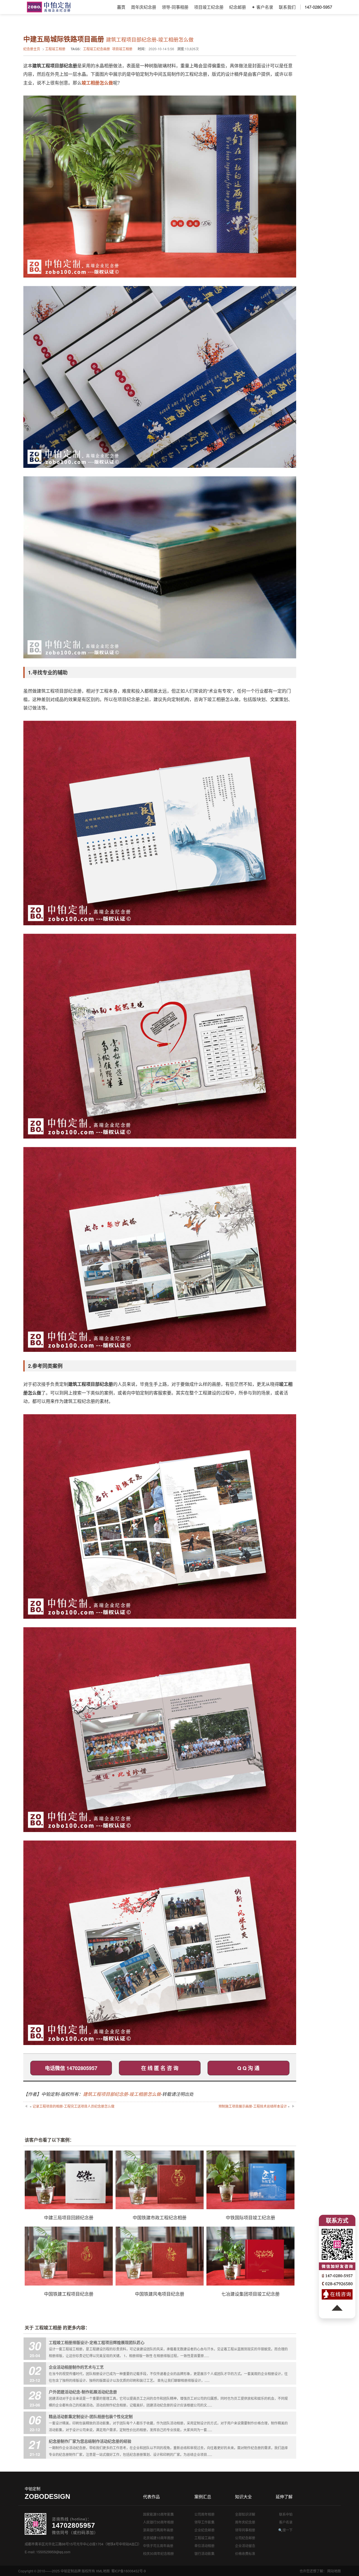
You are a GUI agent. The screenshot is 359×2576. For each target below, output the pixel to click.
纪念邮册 (238, 7)
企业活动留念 (245, 2546)
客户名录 (286, 2522)
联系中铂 (286, 2514)
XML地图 (103, 2571)
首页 (121, 7)
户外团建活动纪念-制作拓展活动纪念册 (83, 2392)
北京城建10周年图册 (158, 2538)
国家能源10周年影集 (158, 2514)
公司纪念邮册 (245, 2538)
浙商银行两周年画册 (158, 2530)
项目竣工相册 (122, 49)
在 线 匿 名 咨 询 (160, 2068)
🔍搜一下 (285, 2530)
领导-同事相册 (175, 7)
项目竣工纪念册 (209, 7)
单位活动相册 (204, 2546)
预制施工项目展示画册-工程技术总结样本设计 (253, 2106)
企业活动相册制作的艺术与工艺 (76, 2367)
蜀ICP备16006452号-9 (129, 2571)
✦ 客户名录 (262, 7)
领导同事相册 (245, 2530)
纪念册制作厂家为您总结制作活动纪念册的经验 (90, 2441)
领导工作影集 (204, 2522)
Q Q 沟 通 (248, 2068)
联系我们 (287, 7)
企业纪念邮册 (204, 2530)
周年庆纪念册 (144, 7)
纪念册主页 (32, 49)
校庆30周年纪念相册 (158, 2553)
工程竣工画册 (204, 2538)
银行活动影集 (204, 2553)
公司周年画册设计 (49, 7)
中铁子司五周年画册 (158, 2546)
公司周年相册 (204, 2514)
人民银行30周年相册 (158, 2522)
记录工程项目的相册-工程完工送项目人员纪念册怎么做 (73, 2106)
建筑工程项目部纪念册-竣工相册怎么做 (122, 2094)
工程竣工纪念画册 (96, 49)
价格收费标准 (245, 2553)
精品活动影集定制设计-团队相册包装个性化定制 (91, 2416)
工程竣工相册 (55, 49)
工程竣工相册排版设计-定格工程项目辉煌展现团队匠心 (97, 2342)
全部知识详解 (245, 2514)
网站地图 (334, 2571)
